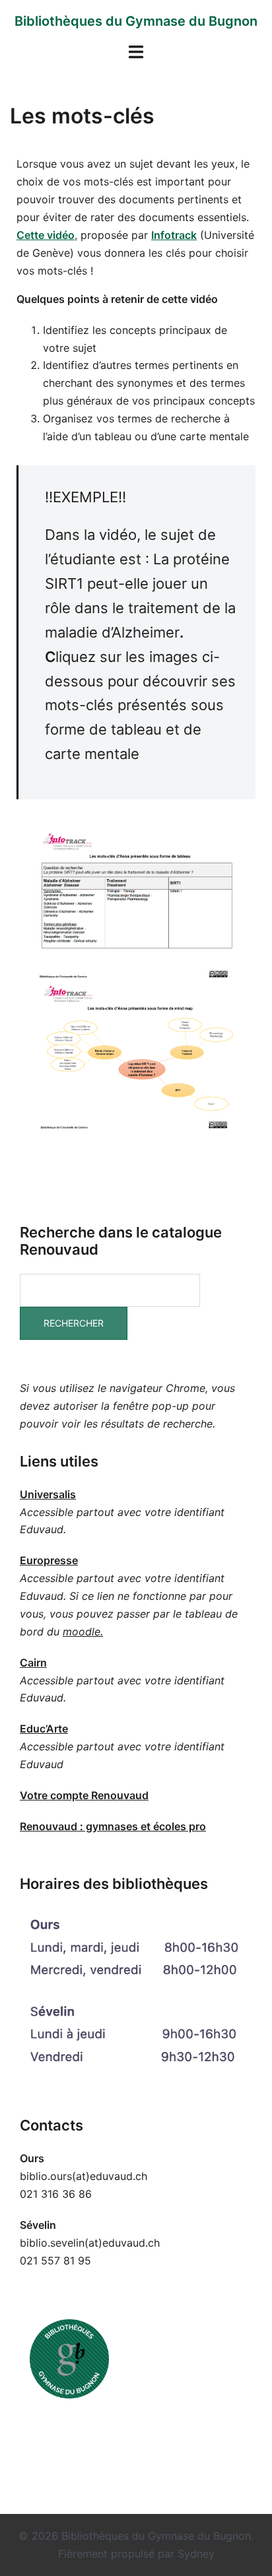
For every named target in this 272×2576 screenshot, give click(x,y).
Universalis (48, 1494)
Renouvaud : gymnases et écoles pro (113, 1826)
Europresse (49, 1560)
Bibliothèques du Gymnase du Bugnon (136, 21)
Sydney (196, 2554)
